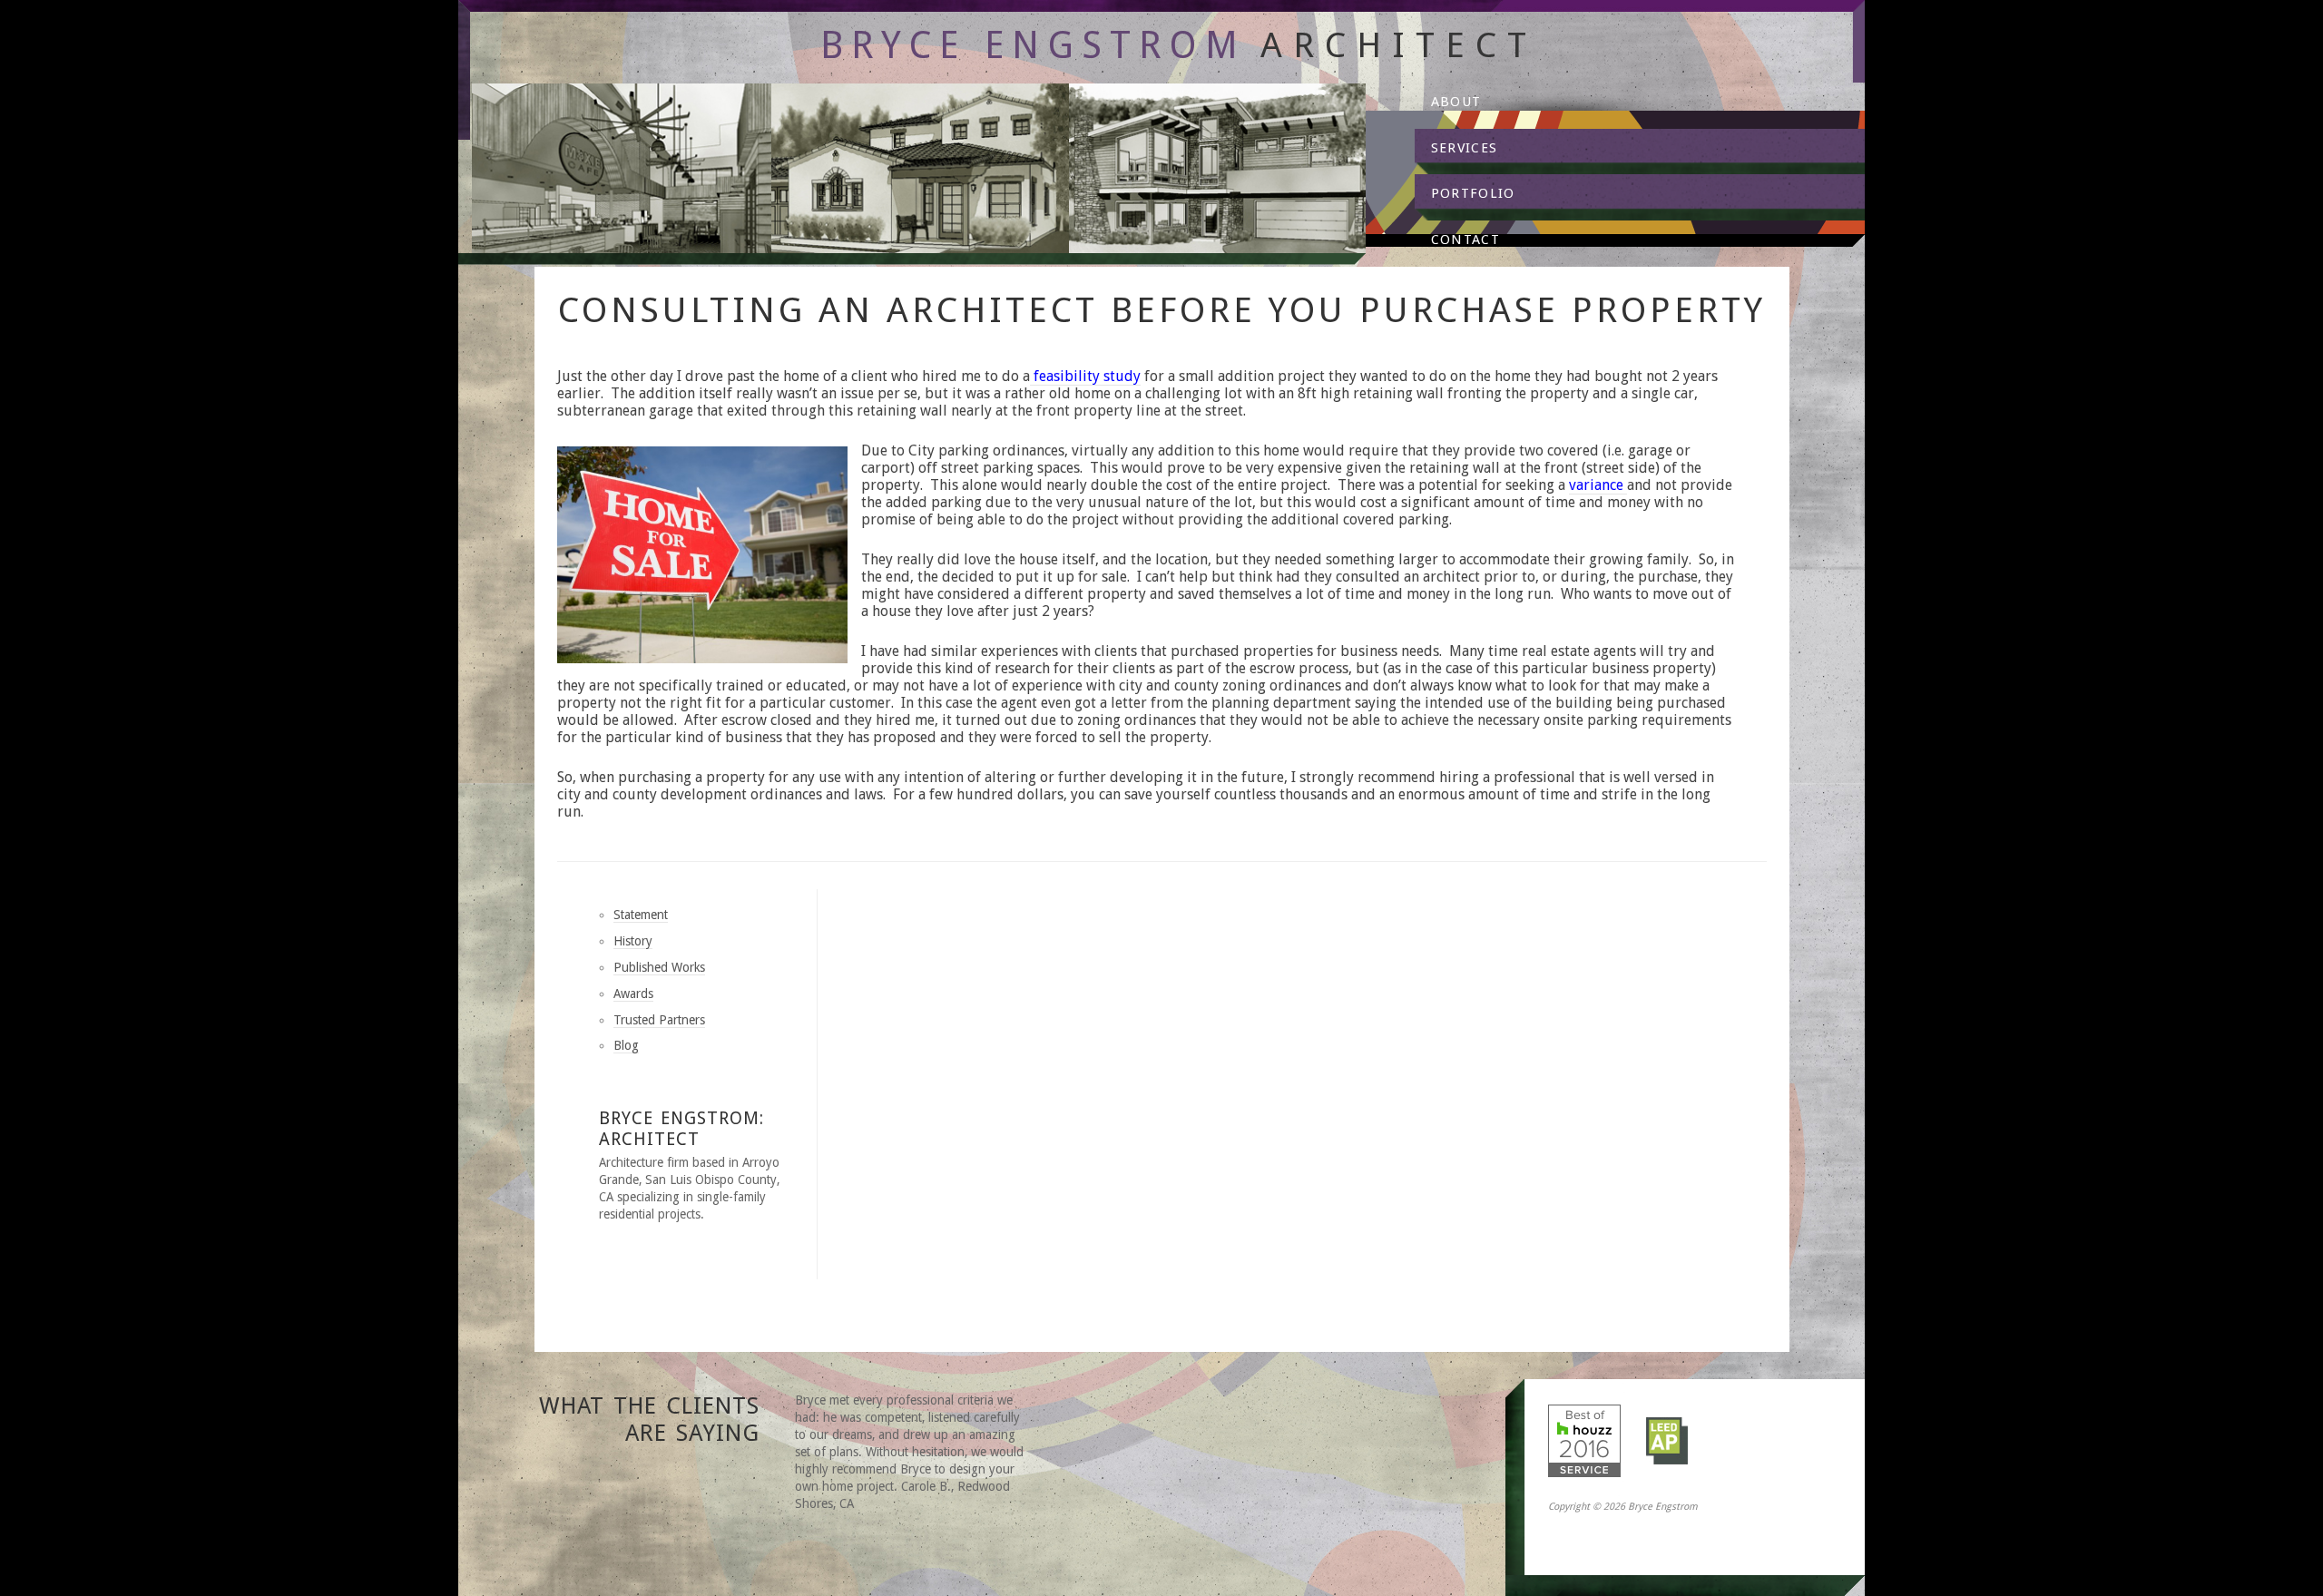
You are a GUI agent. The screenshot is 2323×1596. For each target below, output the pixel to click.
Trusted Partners (659, 1020)
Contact (1465, 240)
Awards (633, 994)
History (633, 941)
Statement (641, 915)
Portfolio (1473, 193)
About (1456, 102)
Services (1464, 148)
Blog (626, 1045)
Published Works (659, 967)
